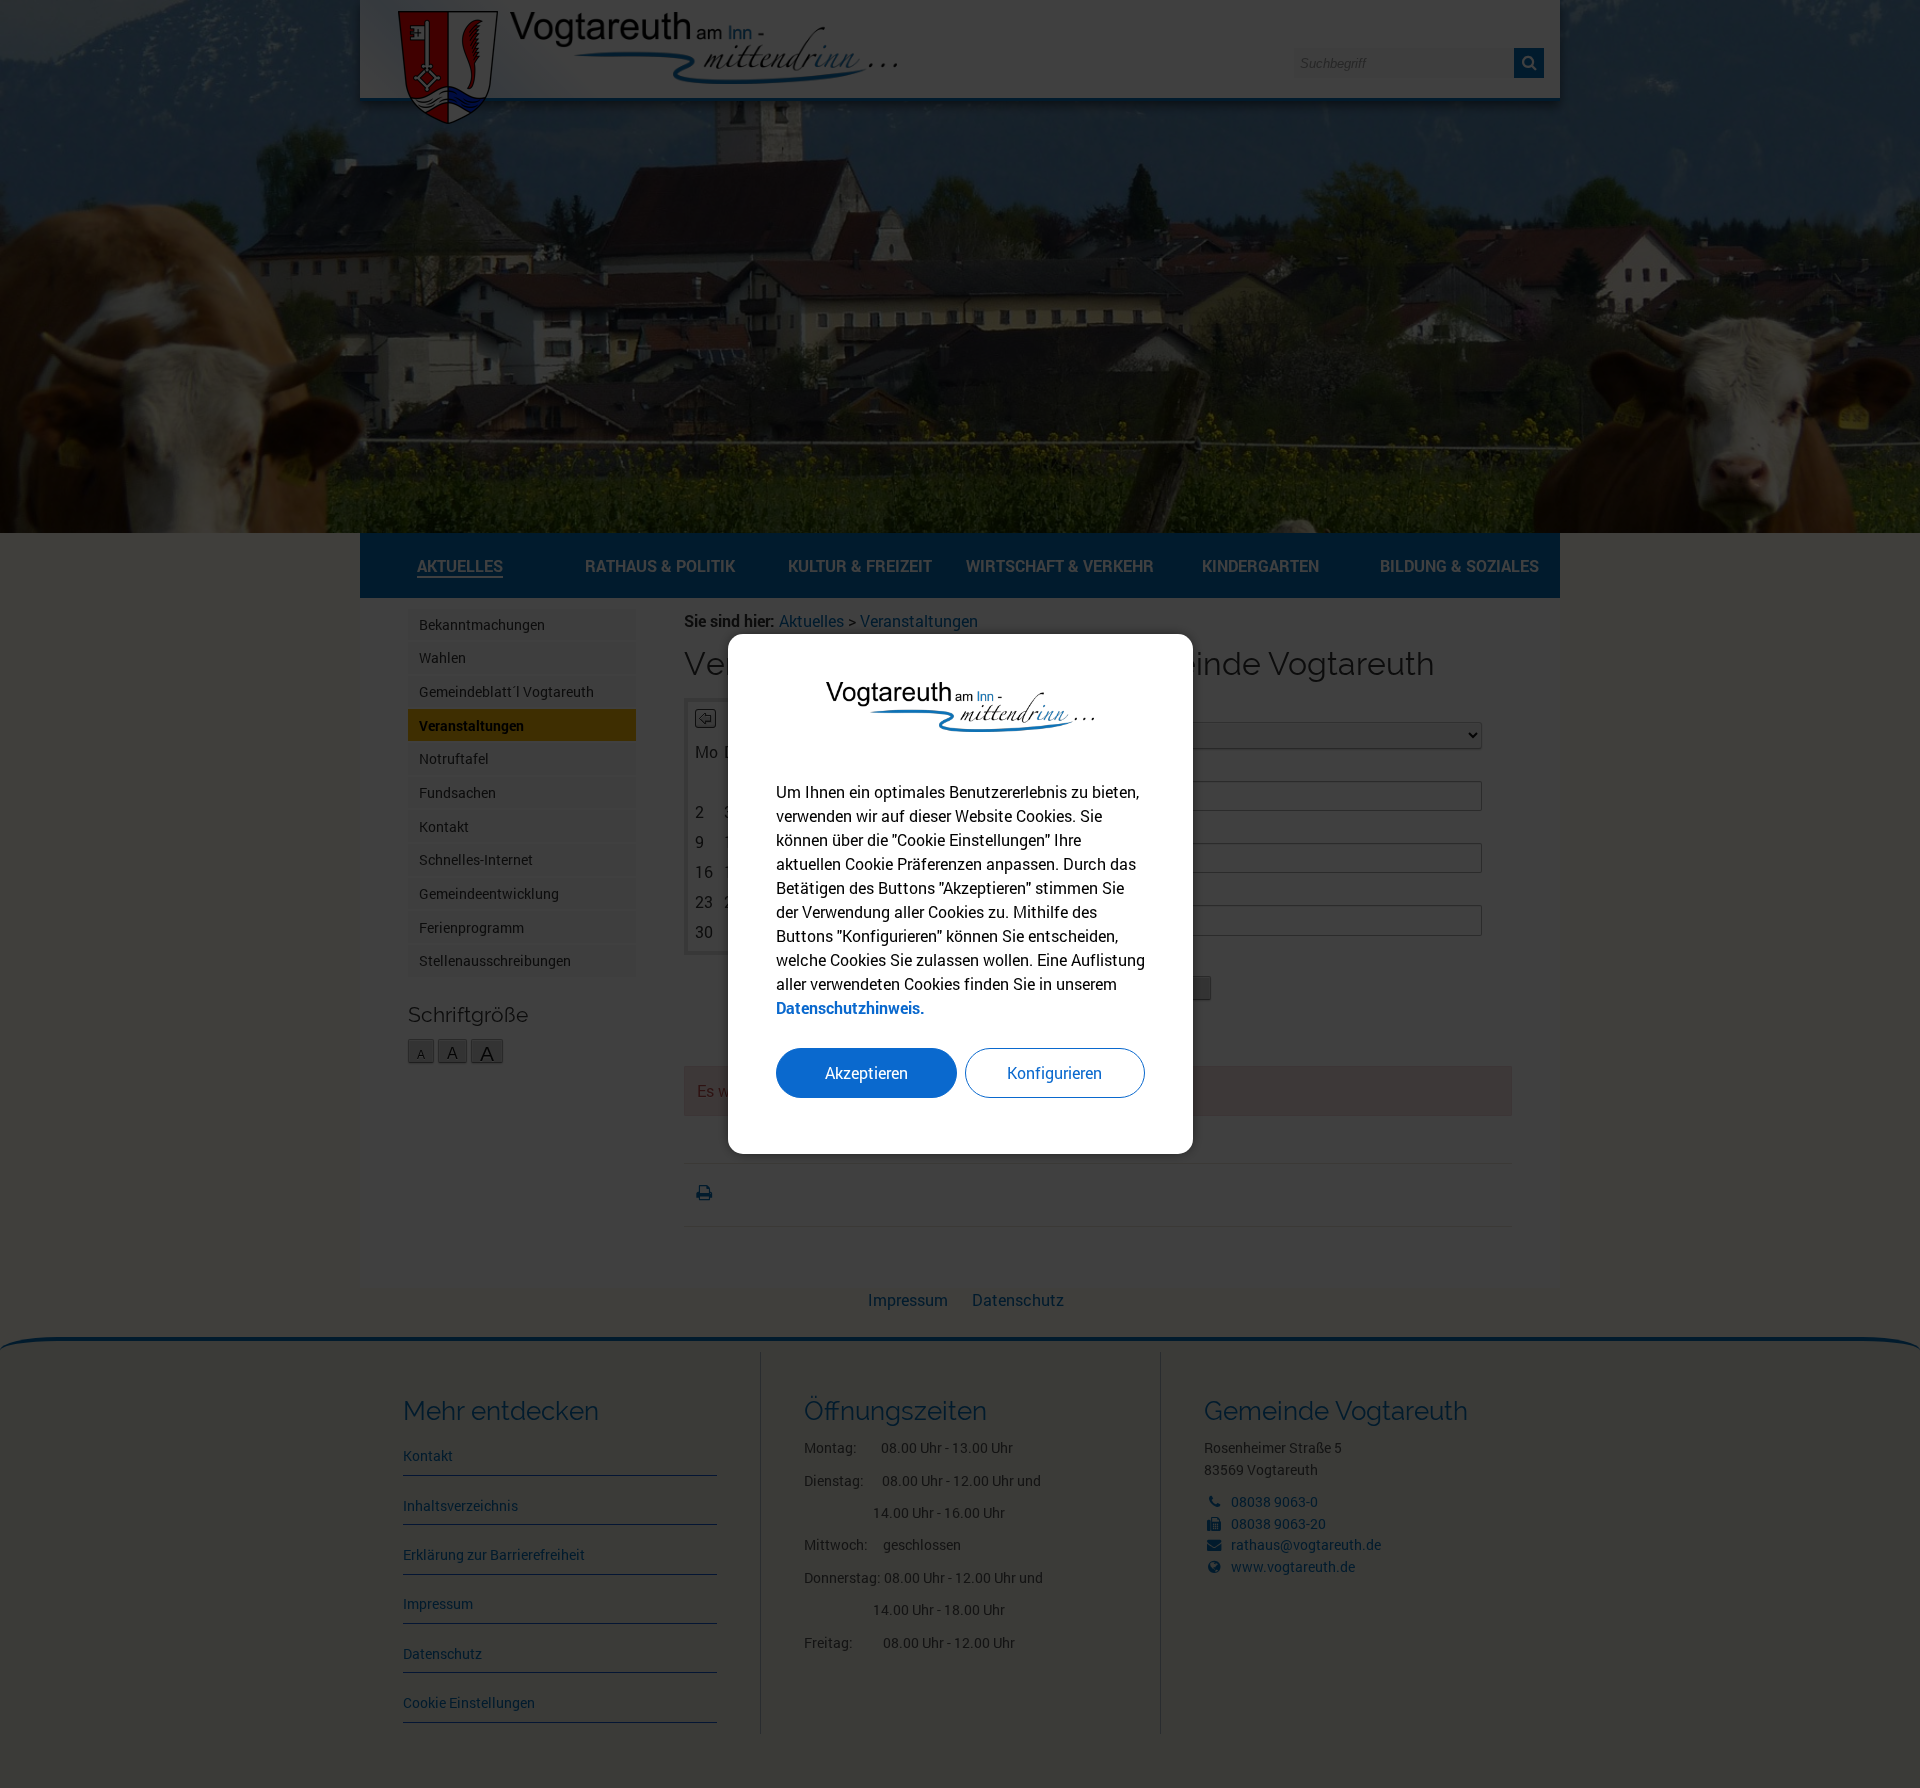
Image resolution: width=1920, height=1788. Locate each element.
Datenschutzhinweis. (850, 1007)
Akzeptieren (865, 1072)
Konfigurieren (1054, 1072)
